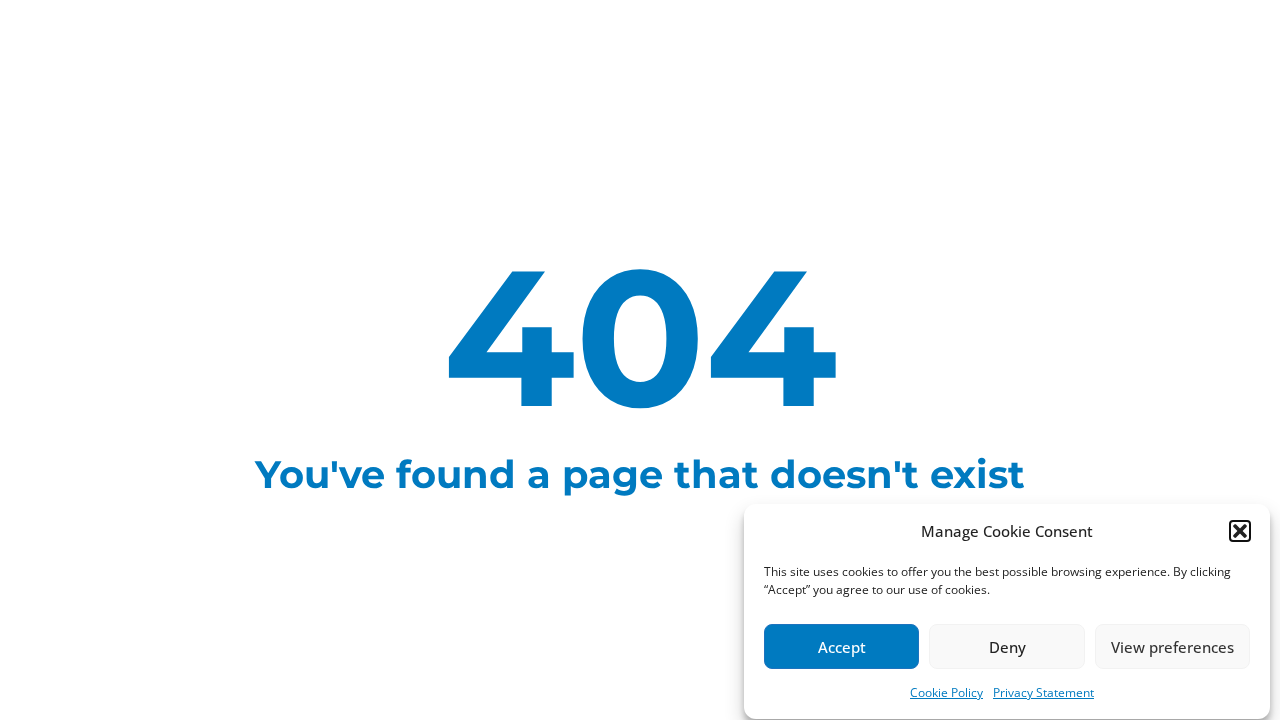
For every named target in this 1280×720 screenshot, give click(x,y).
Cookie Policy (946, 692)
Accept (842, 647)
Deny (1007, 647)
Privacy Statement (1043, 692)
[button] (1240, 531)
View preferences (1172, 647)
